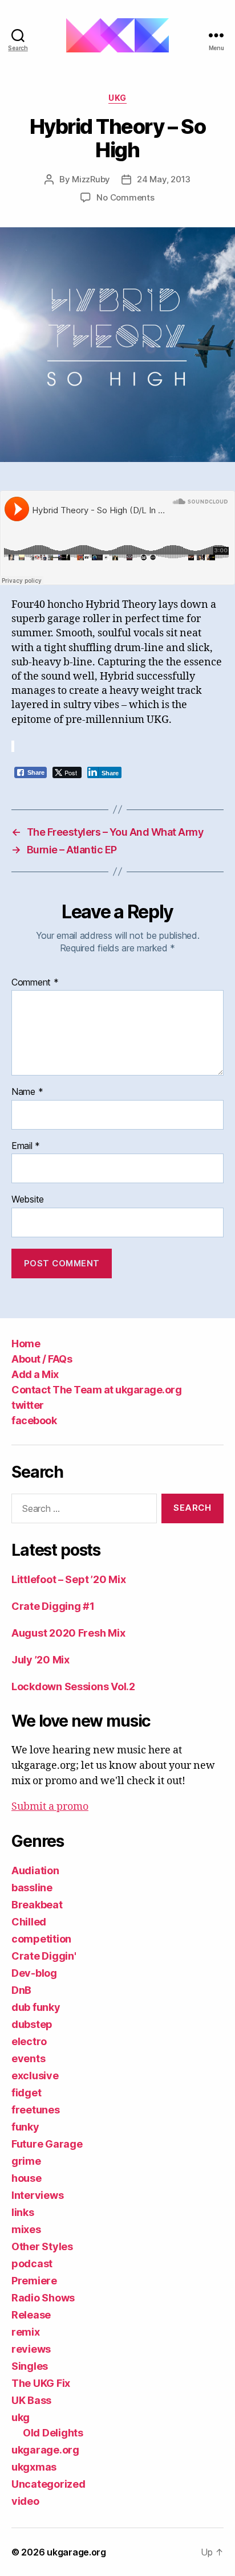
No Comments (125, 197)
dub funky (36, 2007)
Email (26, 1146)
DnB (21, 1990)
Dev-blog (34, 1973)
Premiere (34, 2281)
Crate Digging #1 (53, 1606)
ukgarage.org (45, 2450)
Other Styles (42, 2246)
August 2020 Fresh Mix (68, 1633)
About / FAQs (42, 1359)
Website (28, 1200)
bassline (32, 1888)
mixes (26, 2229)
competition (41, 1939)
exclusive (35, 2076)
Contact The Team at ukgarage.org (96, 1390)
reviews (31, 2349)
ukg (117, 98)
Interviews (37, 2195)
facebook (34, 1420)
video (25, 2501)
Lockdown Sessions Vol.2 (73, 1686)
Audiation (35, 1870)
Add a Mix (35, 1374)
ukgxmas (34, 2467)
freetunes (36, 2110)
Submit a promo (50, 1807)
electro (29, 2041)
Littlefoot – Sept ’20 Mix (68, 1579)
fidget (26, 2093)
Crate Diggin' (44, 1956)
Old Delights (53, 2433)
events (28, 2058)
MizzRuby (91, 179)
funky (25, 2127)
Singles (30, 2366)
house (27, 2178)
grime (26, 2161)
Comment (35, 983)
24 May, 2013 (164, 179)
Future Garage (47, 2144)
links (23, 2212)
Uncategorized (48, 2484)
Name (27, 1092)
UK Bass (31, 2400)
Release (31, 2315)
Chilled (29, 1922)
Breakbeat (37, 1905)
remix (26, 2332)
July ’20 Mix (40, 1660)
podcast (32, 2264)
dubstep (32, 2024)
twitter (28, 1405)
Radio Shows (43, 2298)
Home (26, 1344)
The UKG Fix (41, 2383)
